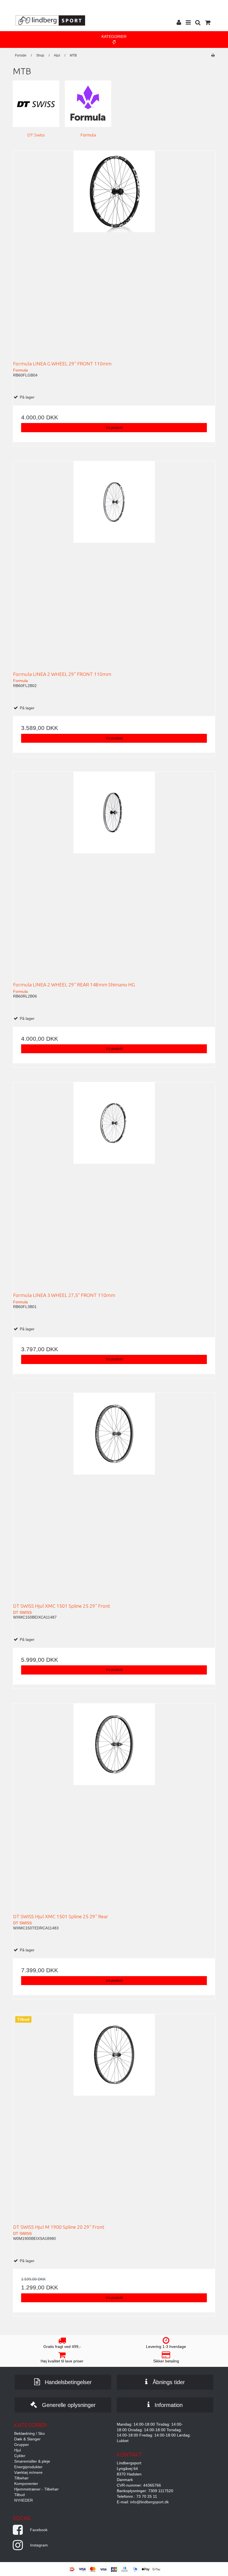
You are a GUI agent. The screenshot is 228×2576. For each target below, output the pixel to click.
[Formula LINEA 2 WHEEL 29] (114, 562)
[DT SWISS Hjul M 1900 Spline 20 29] (114, 2115)
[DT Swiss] (36, 104)
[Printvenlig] (213, 55)
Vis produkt (114, 428)
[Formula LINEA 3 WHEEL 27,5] (114, 1183)
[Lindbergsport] (50, 20)
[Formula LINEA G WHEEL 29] (114, 252)
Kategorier (114, 36)
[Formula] (88, 104)
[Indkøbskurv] (207, 23)
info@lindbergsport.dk (149, 2502)
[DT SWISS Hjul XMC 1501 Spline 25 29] (114, 1494)
